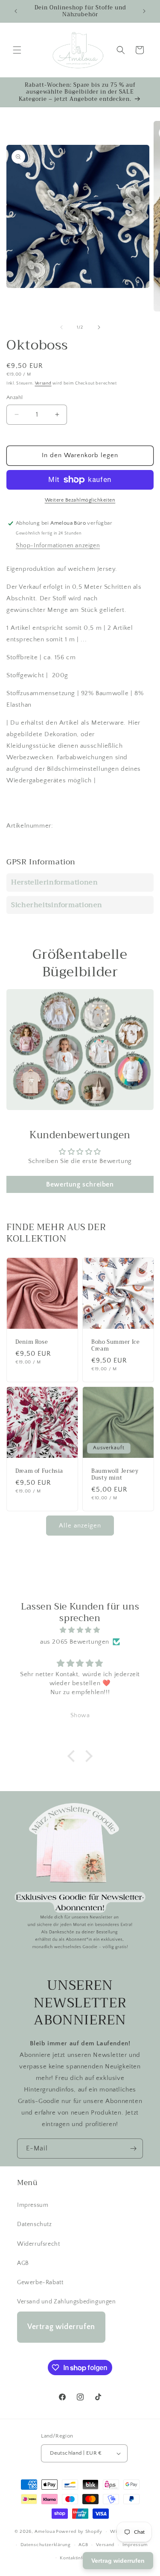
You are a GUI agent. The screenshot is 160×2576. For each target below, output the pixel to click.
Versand (43, 383)
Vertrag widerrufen (61, 2327)
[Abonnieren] (133, 2149)
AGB (23, 2263)
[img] (80, 1630)
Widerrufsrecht (38, 2244)
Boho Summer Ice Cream (115, 1345)
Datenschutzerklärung (46, 2545)
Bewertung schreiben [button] (80, 1184)
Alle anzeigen (80, 1526)
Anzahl (15, 397)
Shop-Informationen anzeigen (58, 546)
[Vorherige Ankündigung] (16, 11)
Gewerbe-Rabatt (40, 2282)
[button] (17, 50)
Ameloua (45, 2532)
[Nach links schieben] (61, 327)
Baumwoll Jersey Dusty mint (115, 1475)
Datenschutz (35, 2224)
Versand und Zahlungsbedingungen (67, 2302)
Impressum (33, 2205)
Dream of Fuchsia (39, 1471)
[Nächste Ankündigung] (144, 11)
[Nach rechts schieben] (99, 327)
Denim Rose (32, 1342)
